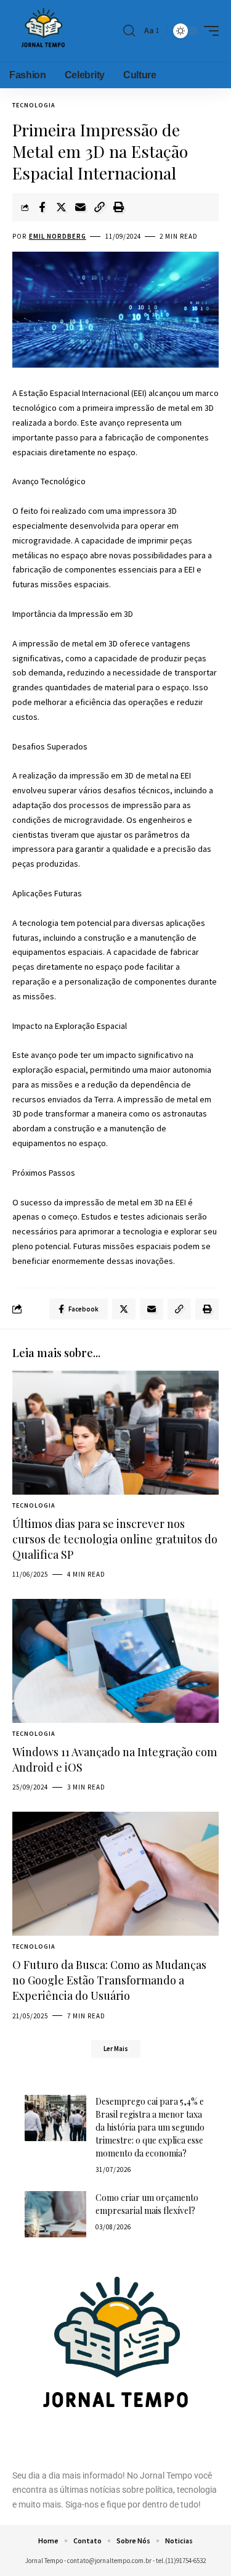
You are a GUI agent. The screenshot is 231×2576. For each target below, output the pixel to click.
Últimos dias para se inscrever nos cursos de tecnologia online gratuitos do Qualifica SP (115, 1539)
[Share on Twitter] (61, 207)
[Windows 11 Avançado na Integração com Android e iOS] (115, 1661)
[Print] (118, 207)
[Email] (80, 207)
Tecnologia (34, 105)
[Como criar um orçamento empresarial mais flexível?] (55, 2214)
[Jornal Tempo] (43, 31)
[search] (129, 31)
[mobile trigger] (208, 31)
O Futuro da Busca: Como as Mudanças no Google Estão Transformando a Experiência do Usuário (109, 1980)
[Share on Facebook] (42, 207)
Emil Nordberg (58, 236)
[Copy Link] (99, 207)
